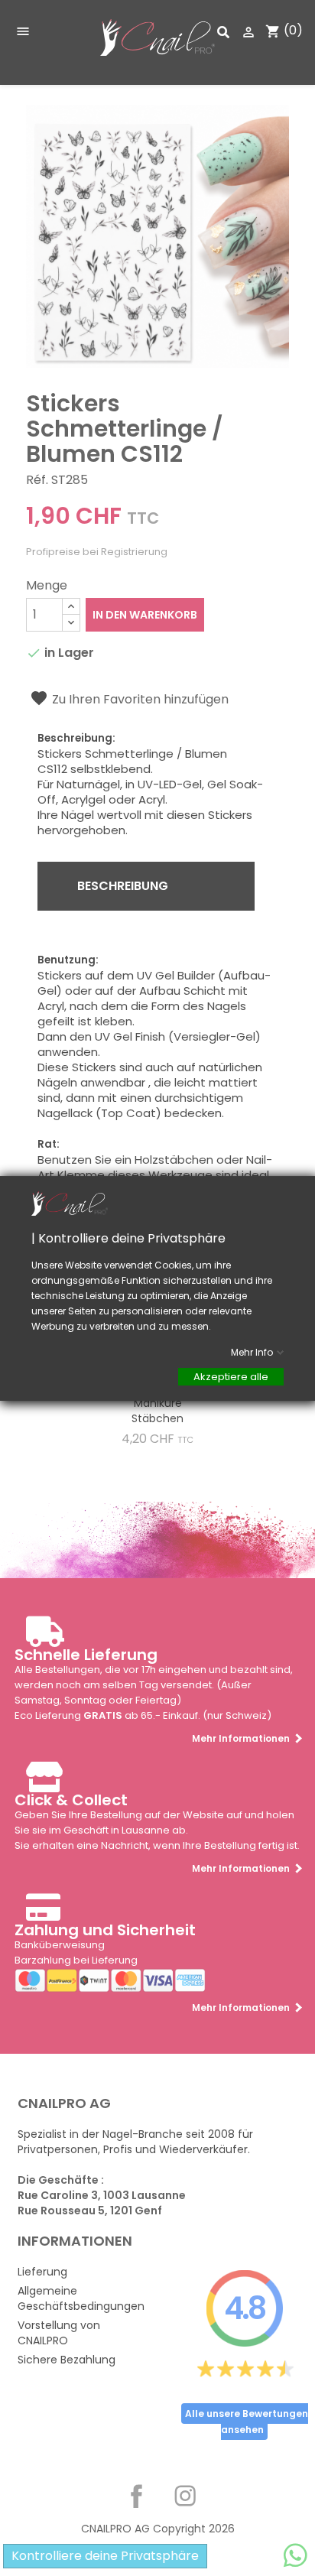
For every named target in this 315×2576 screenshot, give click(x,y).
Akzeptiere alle (231, 1376)
